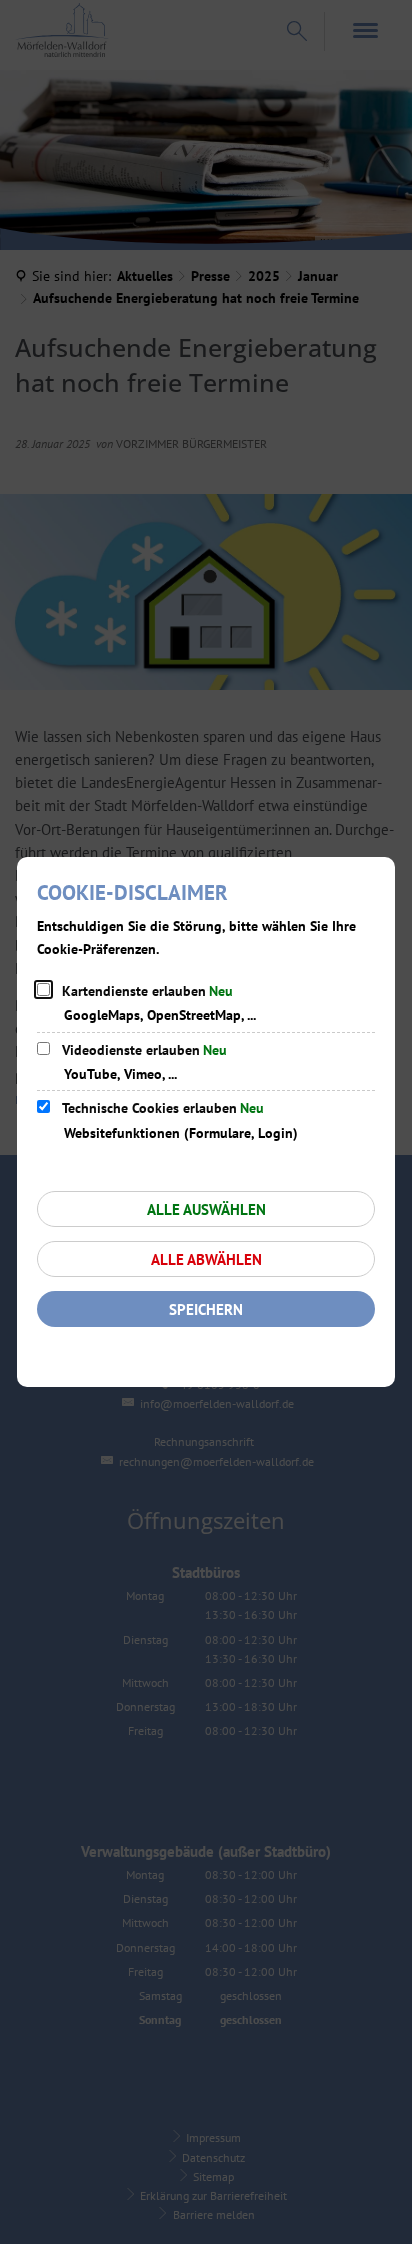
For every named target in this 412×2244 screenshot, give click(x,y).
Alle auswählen (206, 1209)
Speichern (206, 1309)
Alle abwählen (206, 1259)
